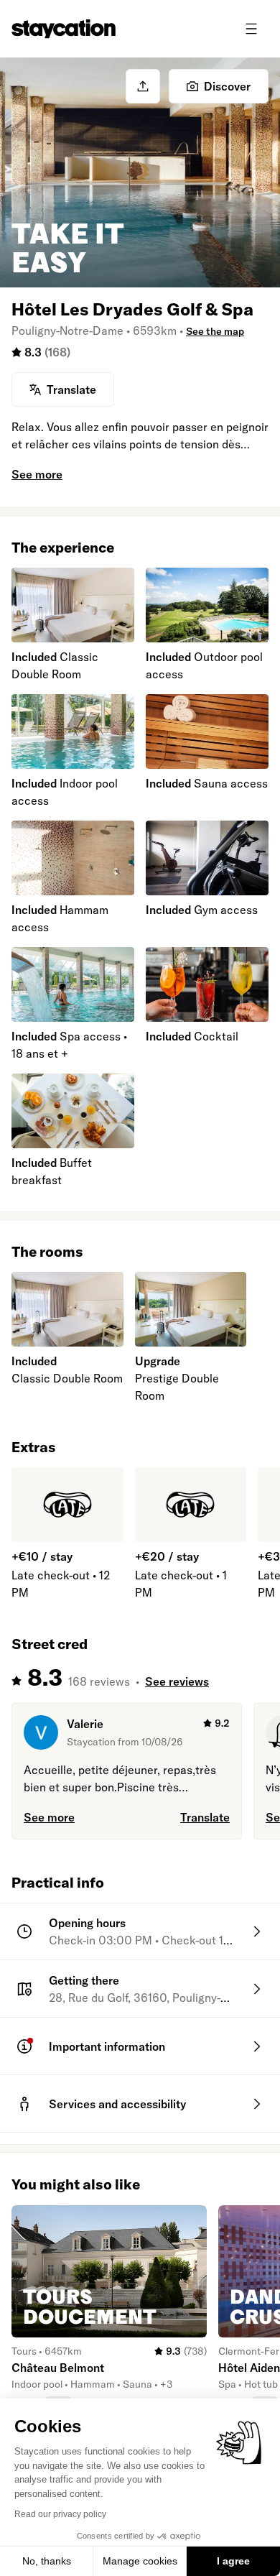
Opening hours (87, 1923)
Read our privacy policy (60, 2514)
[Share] (143, 86)
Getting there (84, 1980)
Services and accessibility (117, 2104)
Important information (107, 2046)
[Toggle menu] (251, 29)
